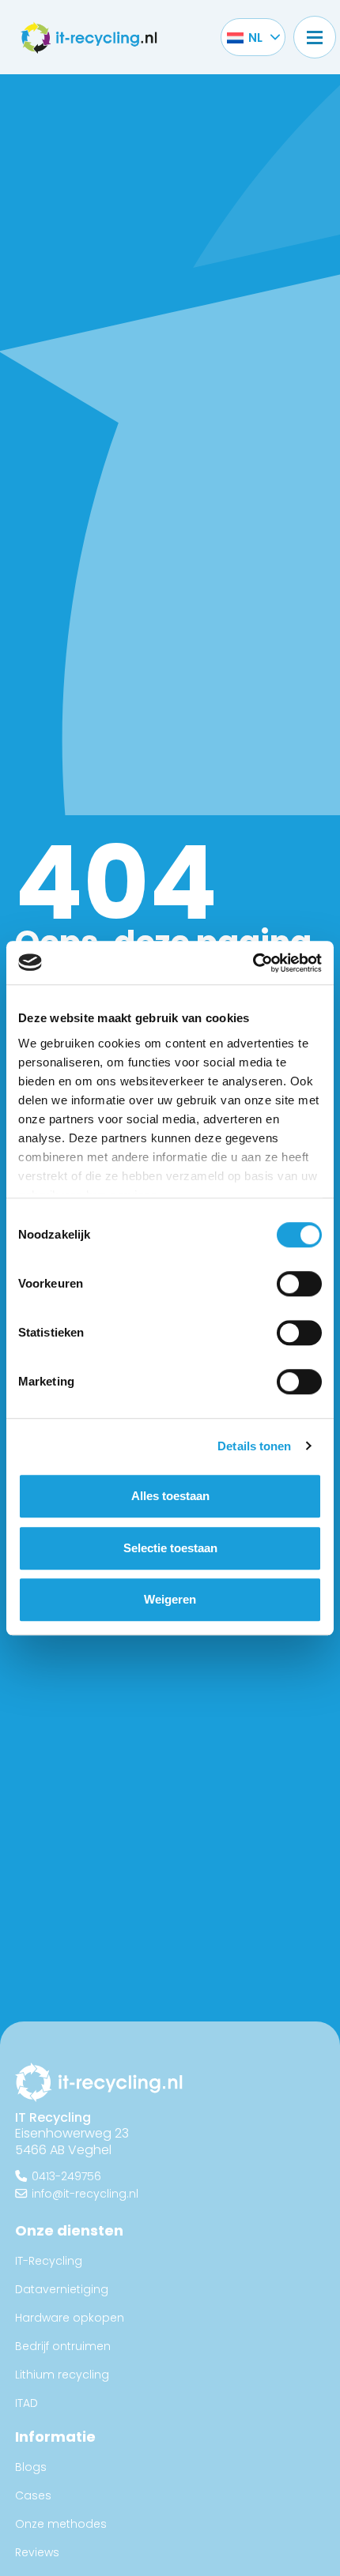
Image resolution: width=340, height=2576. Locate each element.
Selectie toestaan (170, 1548)
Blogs (31, 2467)
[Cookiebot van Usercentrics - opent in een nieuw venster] (253, 963)
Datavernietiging (62, 2289)
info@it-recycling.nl (85, 2193)
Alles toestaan (170, 1496)
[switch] (299, 1284)
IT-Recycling (49, 2261)
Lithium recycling (62, 2375)
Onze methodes (61, 2524)
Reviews (37, 2552)
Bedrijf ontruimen (63, 2346)
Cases (33, 2495)
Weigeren (170, 1599)
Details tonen (254, 1446)
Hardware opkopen (70, 2318)
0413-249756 (66, 2176)
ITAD (26, 2403)
